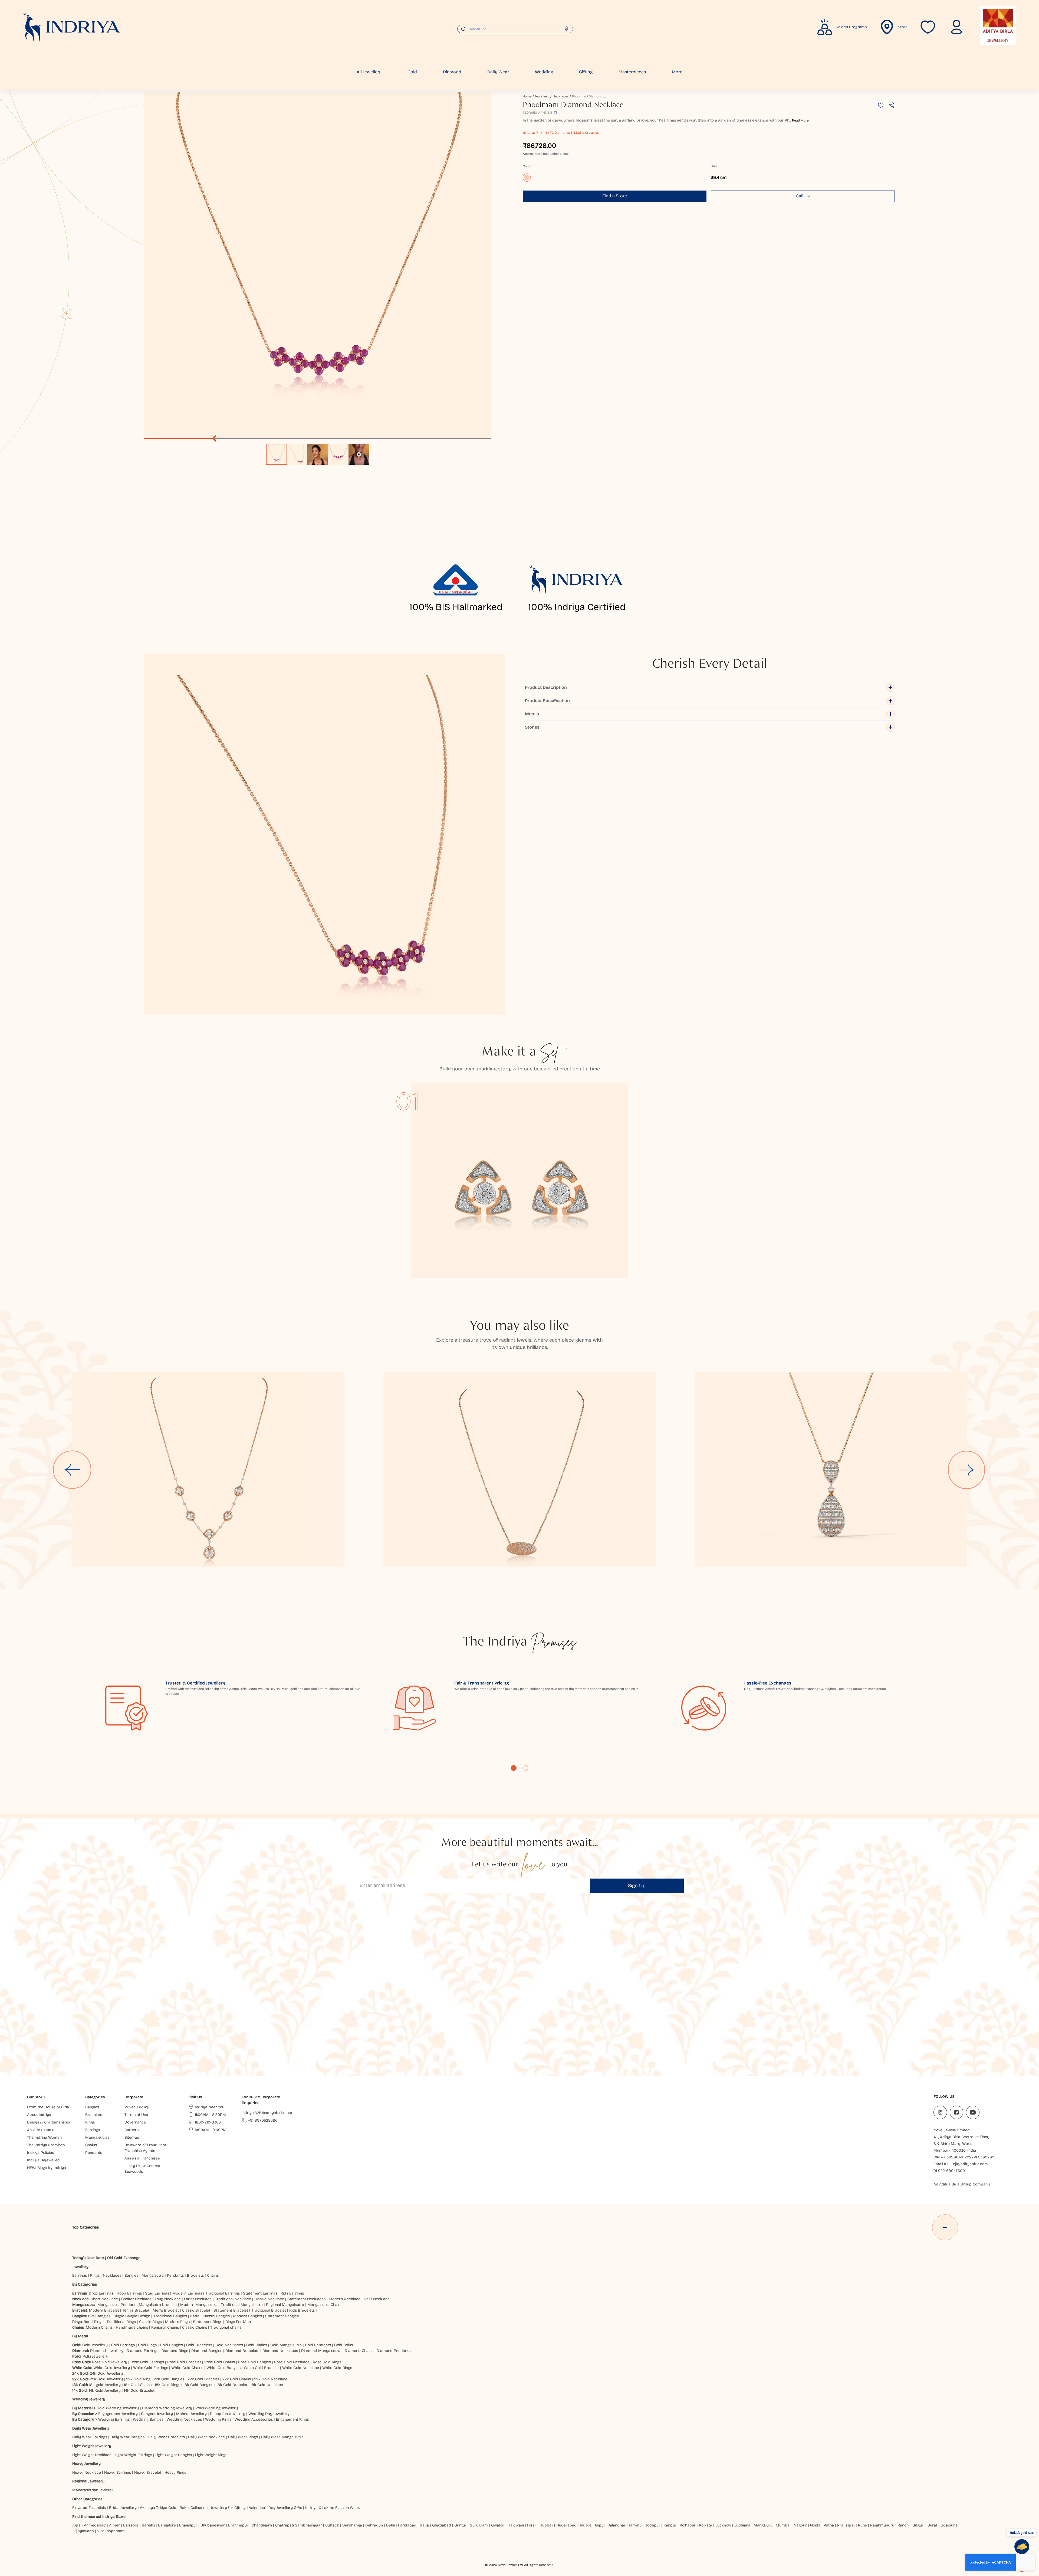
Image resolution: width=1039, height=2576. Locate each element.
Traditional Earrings (223, 2293)
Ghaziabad (442, 2525)
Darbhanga (352, 2525)
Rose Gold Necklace (292, 2362)
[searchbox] (515, 29)
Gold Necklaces (229, 2345)
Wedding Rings (218, 2419)
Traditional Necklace (233, 2299)
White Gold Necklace (301, 2368)
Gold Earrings (123, 2345)
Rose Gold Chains (220, 2362)
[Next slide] (967, 1470)
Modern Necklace (345, 2299)
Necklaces (561, 96)
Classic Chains (195, 2327)
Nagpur (800, 2525)
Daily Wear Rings (243, 2437)
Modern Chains (99, 2327)
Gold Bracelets (199, 2345)
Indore (586, 2525)
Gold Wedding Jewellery (118, 2408)
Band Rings (93, 2322)
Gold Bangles (171, 2345)
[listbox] (318, 452)
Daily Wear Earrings (90, 2437)
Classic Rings (150, 2322)
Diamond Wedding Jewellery (167, 2408)
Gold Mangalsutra (286, 2345)
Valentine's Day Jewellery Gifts (275, 2508)
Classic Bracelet (196, 2310)
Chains (213, 2275)
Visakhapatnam (112, 2531)
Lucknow (723, 2525)
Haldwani (516, 2525)
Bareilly (148, 2525)
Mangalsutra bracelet (158, 2305)
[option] (277, 454)
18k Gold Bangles (198, 2385)
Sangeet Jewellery (157, 2414)
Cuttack (332, 2525)
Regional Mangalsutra (285, 2305)
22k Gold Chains (237, 2379)
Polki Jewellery (95, 2356)
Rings (95, 2275)
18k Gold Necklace (267, 2385)
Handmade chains (132, 2327)
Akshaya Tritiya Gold (158, 2508)
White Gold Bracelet (261, 2368)
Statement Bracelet (231, 2310)
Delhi (390, 2525)
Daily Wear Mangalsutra (282, 2437)
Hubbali (546, 2525)
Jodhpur (653, 2525)
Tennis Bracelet (136, 2310)
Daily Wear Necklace (206, 2437)
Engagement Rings (292, 2419)
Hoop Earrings (129, 2293)
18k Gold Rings (167, 2385)
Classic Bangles (216, 2316)
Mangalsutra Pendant (116, 2305)
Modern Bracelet (104, 2310)
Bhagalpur (188, 2525)
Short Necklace (104, 2299)
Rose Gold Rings (327, 2362)
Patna (829, 2525)
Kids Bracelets (302, 2310)
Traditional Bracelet (269, 2310)
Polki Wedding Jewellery (217, 2408)
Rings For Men (238, 2322)
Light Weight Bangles (174, 2455)
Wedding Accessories (254, 2419)
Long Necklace (168, 2299)
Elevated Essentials (89, 2508)
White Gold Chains (187, 2368)
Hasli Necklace (377, 2299)
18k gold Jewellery (105, 2385)
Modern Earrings (187, 2293)
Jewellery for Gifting (228, 2508)
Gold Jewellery (95, 2345)
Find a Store (615, 196)
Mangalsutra (153, 2275)
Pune (862, 2525)
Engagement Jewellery (118, 2414)
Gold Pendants (318, 2345)
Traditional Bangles (170, 2316)
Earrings (80, 2275)
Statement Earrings (260, 2293)
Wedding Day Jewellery (269, 2414)
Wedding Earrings (114, 2419)
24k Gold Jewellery (106, 2373)
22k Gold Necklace (271, 2379)
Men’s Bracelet (166, 2310)
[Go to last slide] (72, 1470)
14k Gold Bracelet (139, 2390)
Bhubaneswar (213, 2525)
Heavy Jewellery (86, 2464)
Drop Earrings (101, 2293)
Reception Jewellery (228, 2414)
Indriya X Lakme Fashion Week (333, 2508)
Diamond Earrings (142, 2351)
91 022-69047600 (949, 2171)
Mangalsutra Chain (324, 2305)
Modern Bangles (247, 2316)
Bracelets (195, 2275)
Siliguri (918, 2525)
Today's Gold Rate (88, 2258)
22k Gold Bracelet (203, 2379)
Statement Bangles (282, 2316)
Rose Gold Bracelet (184, 2362)
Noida (815, 2525)
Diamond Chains (359, 2351)
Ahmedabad (95, 2525)
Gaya (424, 2525)
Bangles (131, 2275)
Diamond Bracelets (242, 2351)
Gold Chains (257, 2345)
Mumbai (783, 2525)
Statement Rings (208, 2322)
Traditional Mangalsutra (242, 2305)
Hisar (532, 2525)
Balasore (131, 2525)
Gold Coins (343, 2345)
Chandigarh (262, 2525)
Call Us (803, 196)
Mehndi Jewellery (191, 2414)
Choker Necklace (136, 2299)
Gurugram (479, 2525)
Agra (76, 2525)
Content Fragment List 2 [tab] (525, 1768)
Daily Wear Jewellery (91, 2428)
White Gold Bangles (223, 2368)
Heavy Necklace (87, 2472)
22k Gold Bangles (169, 2379)
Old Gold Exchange (124, 2258)
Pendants (175, 2275)
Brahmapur (238, 2525)
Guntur (460, 2525)
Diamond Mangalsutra (321, 2351)
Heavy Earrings (118, 2472)
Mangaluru (763, 2525)
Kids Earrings (292, 2293)
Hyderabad (566, 2525)
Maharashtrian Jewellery (94, 2490)
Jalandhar (617, 2525)
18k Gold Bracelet (232, 2385)
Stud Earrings (157, 2293)
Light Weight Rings (211, 2455)
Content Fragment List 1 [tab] (514, 1768)
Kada (195, 2316)
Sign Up (637, 1886)
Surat (932, 2525)
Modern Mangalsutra (199, 2305)
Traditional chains (226, 2327)
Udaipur (948, 2525)
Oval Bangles (99, 2316)
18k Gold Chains (138, 2385)
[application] (318, 265)
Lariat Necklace (198, 2299)
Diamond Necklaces (280, 2351)
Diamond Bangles (207, 2351)
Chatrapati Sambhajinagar (299, 2525)
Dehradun (374, 2525)
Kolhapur (688, 2525)
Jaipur (600, 2525)
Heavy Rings (175, 2472)
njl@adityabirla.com (970, 2164)
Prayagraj (846, 2525)
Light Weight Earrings (133, 2455)
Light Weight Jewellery (92, 2446)
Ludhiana (742, 2525)
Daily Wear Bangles (127, 2437)
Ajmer (114, 2525)
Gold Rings (147, 2345)
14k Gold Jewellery (105, 2390)
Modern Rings (177, 2322)
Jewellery (542, 96)
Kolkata (706, 2525)
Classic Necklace (269, 2299)
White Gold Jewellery (112, 2368)
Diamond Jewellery (107, 2351)
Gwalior (498, 2525)
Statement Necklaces (306, 2299)
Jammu (635, 2525)
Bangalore (167, 2525)
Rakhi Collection (194, 2508)
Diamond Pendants (394, 2351)
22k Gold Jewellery (106, 2379)
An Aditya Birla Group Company (962, 2184)
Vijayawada (84, 2531)
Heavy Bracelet (148, 2472)
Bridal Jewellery (123, 2508)
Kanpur (670, 2525)
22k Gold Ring (138, 2379)
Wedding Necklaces (184, 2419)
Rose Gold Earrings (147, 2362)
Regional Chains (165, 2327)
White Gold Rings (337, 2368)
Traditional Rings (121, 2322)
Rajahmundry (882, 2525)
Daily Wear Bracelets (166, 2437)
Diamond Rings (175, 2351)
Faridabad (407, 2525)
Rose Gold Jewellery (110, 2362)
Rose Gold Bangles (254, 2362)
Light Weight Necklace (92, 2455)
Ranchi (903, 2525)
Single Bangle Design (132, 2316)
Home (527, 96)
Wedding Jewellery (89, 2399)
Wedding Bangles (148, 2419)
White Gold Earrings (151, 2368)
